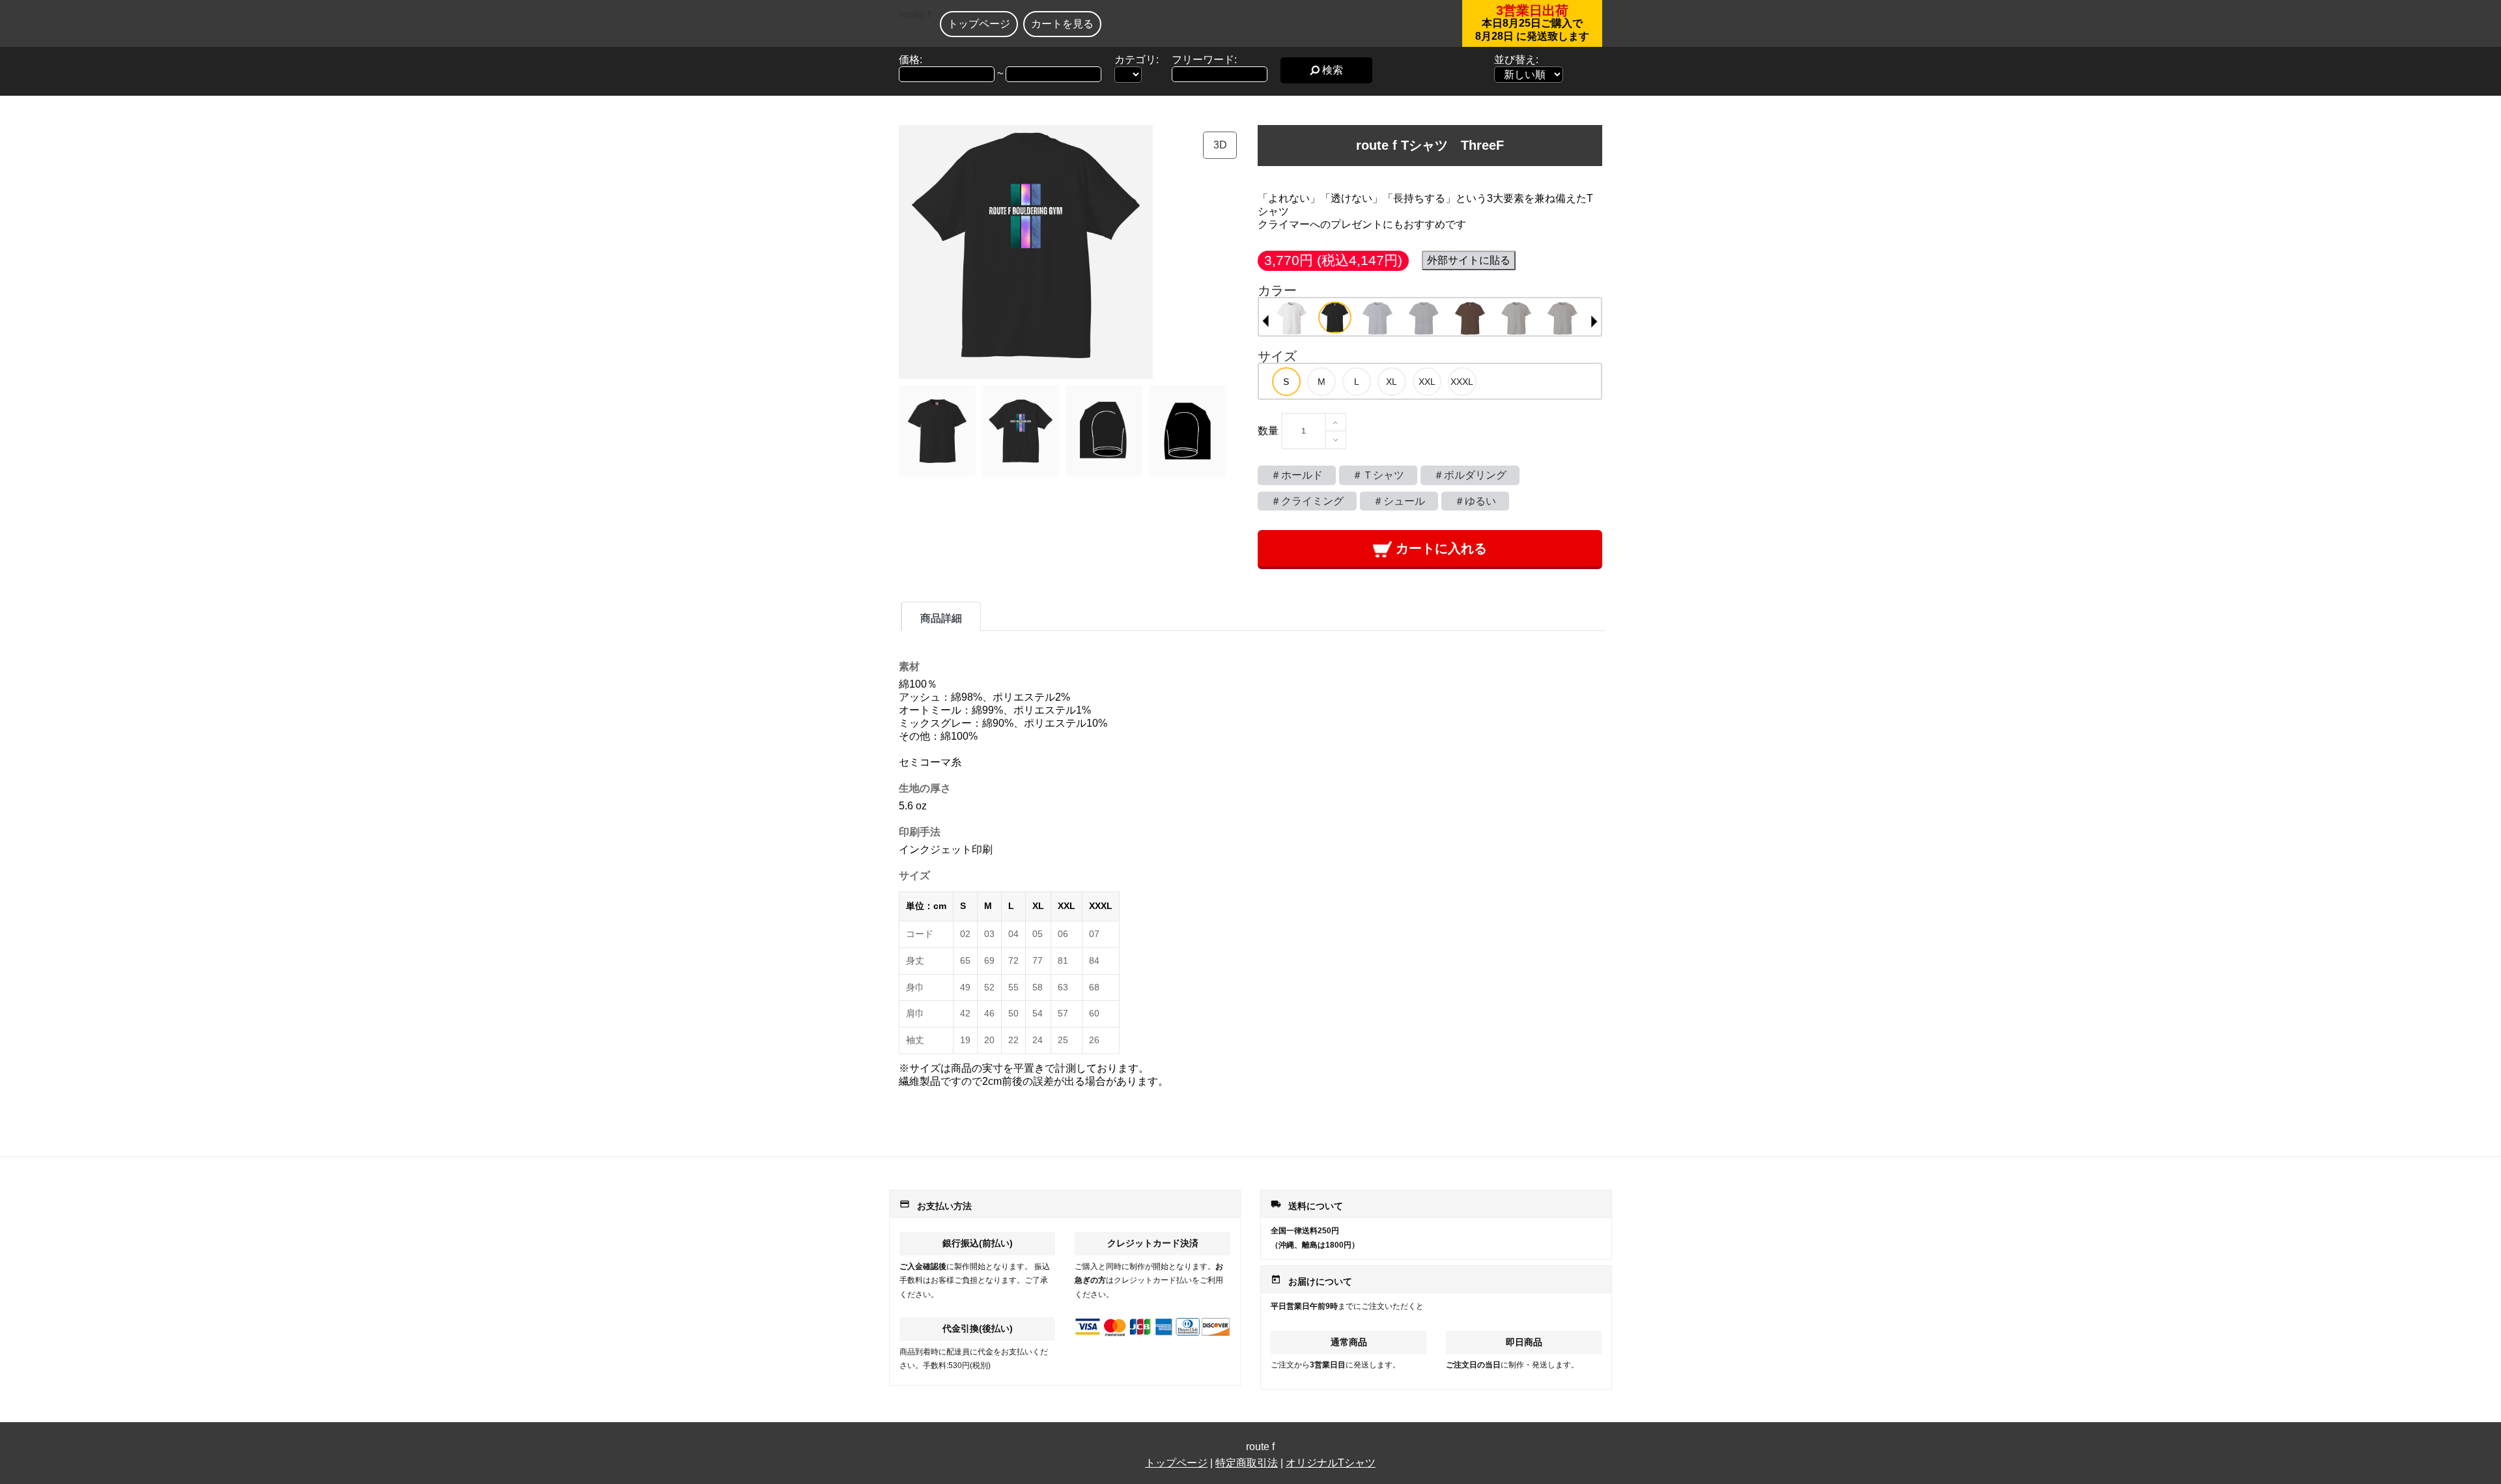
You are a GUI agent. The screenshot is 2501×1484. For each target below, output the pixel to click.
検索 (1331, 70)
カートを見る (1062, 24)
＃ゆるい (1475, 501)
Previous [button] (1265, 321)
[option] (1292, 318)
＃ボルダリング (1470, 475)
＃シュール (1399, 501)
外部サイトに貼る (1469, 260)
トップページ (979, 24)
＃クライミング (1307, 501)
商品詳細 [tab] (941, 618)
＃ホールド (1297, 475)
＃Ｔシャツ (1378, 475)
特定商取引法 (1247, 1463)
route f (915, 15)
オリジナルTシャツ (1331, 1463)
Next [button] (1594, 321)
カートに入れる (1439, 548)
